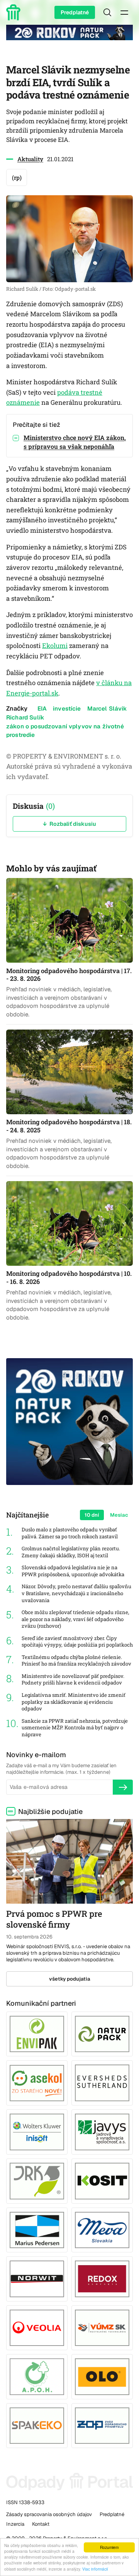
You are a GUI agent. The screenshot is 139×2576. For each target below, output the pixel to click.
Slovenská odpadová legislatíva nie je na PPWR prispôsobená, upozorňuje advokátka (73, 1571)
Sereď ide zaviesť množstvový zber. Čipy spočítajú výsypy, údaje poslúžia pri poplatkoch (77, 1642)
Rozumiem (109, 2547)
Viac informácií (95, 2569)
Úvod (15, 12)
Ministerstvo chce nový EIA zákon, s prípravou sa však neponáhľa (75, 442)
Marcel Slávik (107, 708)
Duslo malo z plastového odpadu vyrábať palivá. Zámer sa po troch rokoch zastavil (70, 1533)
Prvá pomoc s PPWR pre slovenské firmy (54, 1919)
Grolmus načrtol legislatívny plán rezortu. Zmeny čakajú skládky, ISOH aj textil (71, 1552)
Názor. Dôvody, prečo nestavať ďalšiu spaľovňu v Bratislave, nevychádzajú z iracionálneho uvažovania (76, 1593)
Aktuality (30, 159)
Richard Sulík (25, 717)
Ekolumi (55, 646)
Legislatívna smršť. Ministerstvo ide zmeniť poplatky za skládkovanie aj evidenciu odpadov (74, 1702)
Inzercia (15, 2524)
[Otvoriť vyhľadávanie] (107, 12)
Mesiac (119, 1515)
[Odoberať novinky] (123, 1787)
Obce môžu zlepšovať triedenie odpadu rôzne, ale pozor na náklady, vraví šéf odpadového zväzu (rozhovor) (75, 1619)
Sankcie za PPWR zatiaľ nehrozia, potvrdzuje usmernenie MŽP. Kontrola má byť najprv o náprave (75, 1728)
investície (67, 708)
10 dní (92, 1515)
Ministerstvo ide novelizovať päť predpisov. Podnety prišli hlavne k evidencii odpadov (73, 1680)
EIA (42, 708)
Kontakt (41, 2524)
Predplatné (75, 12)
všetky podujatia (70, 1979)
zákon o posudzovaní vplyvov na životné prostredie (65, 730)
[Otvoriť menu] (124, 12)
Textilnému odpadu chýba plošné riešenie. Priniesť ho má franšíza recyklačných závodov (76, 1661)
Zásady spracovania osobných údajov (49, 2514)
